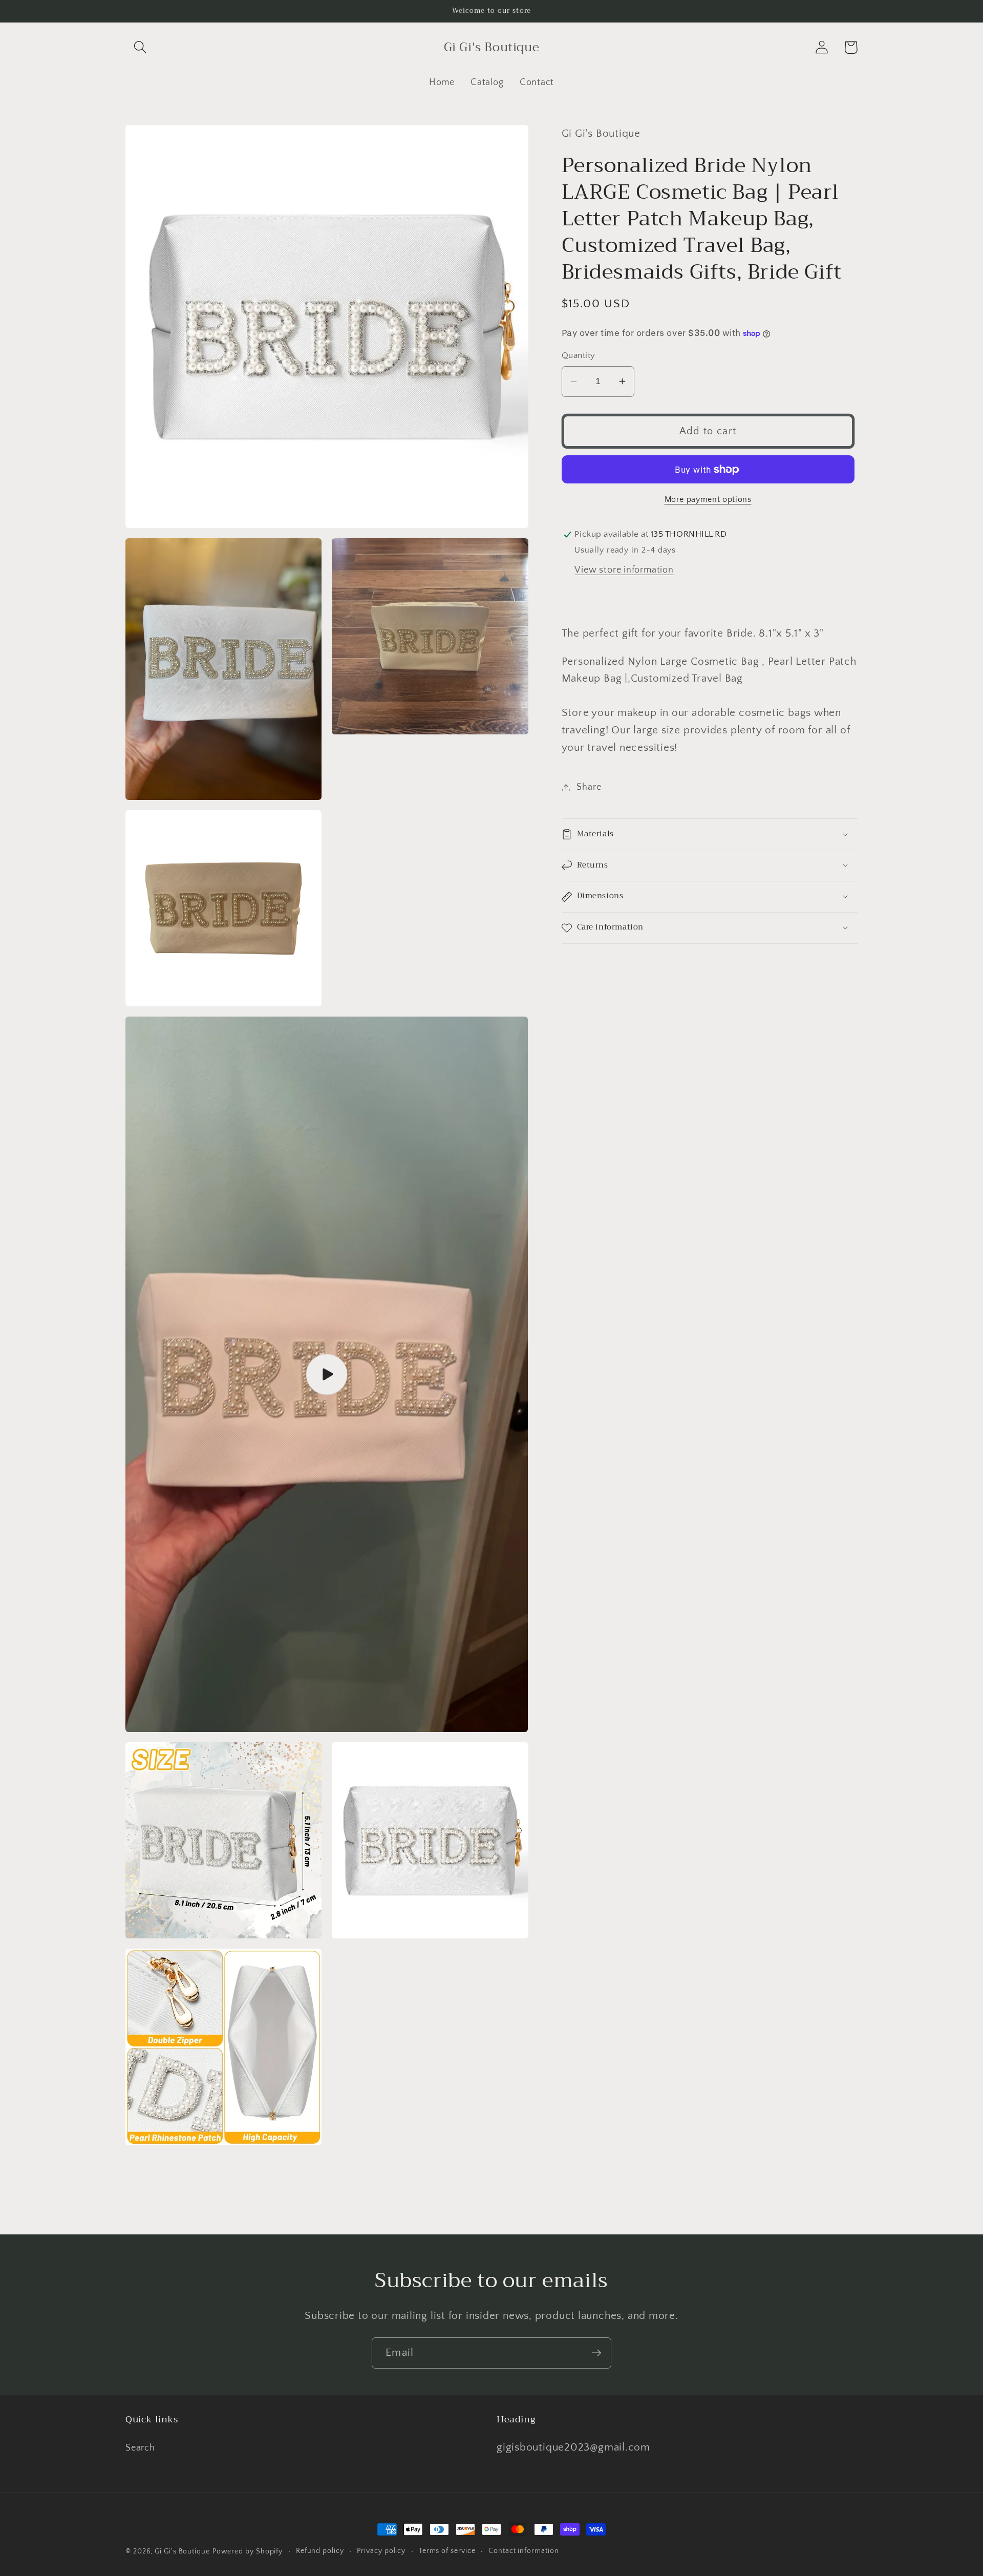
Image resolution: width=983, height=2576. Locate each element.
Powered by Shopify (248, 2551)
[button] (140, 47)
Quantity (579, 355)
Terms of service (447, 2551)
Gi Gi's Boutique (182, 2551)
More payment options (708, 500)
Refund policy (320, 2551)
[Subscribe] (596, 2353)
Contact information (523, 2551)
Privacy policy (381, 2551)
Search (140, 2448)
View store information (624, 570)
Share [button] (589, 787)
